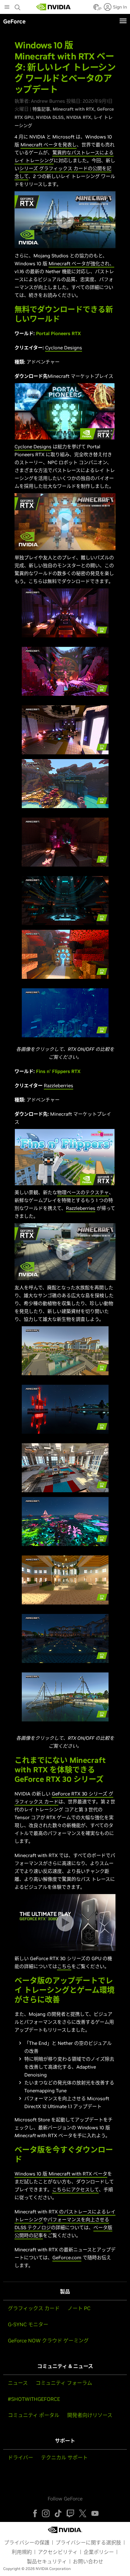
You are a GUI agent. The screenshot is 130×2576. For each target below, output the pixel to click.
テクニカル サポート (64, 2457)
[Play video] (65, 220)
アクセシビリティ (58, 2552)
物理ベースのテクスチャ (83, 1192)
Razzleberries (59, 1086)
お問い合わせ (88, 2561)
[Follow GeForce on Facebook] (35, 2513)
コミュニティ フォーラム (64, 2383)
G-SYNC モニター (28, 2324)
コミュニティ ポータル (34, 2415)
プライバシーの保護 (27, 2542)
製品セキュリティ (47, 2561)
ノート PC (79, 2308)
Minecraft (31, 145)
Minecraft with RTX (74, 109)
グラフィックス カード (34, 2308)
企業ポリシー (99, 2552)
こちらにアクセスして (75, 2190)
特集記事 (41, 109)
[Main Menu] (7, 8)
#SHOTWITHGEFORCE (34, 2399)
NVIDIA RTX (79, 117)
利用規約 (22, 2552)
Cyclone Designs (64, 348)
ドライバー (21, 2457)
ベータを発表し (59, 145)
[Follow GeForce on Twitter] (83, 2513)
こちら (64, 1966)
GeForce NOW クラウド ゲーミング (48, 2340)
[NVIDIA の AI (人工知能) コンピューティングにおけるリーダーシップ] (54, 7)
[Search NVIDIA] (18, 6)
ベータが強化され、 (92, 264)
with (76, 2174)
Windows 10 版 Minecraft (42, 2174)
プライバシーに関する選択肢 (88, 2542)
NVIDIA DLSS (50, 117)
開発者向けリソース (90, 2415)
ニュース (18, 2383)
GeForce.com (67, 2257)
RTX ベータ (94, 2174)
